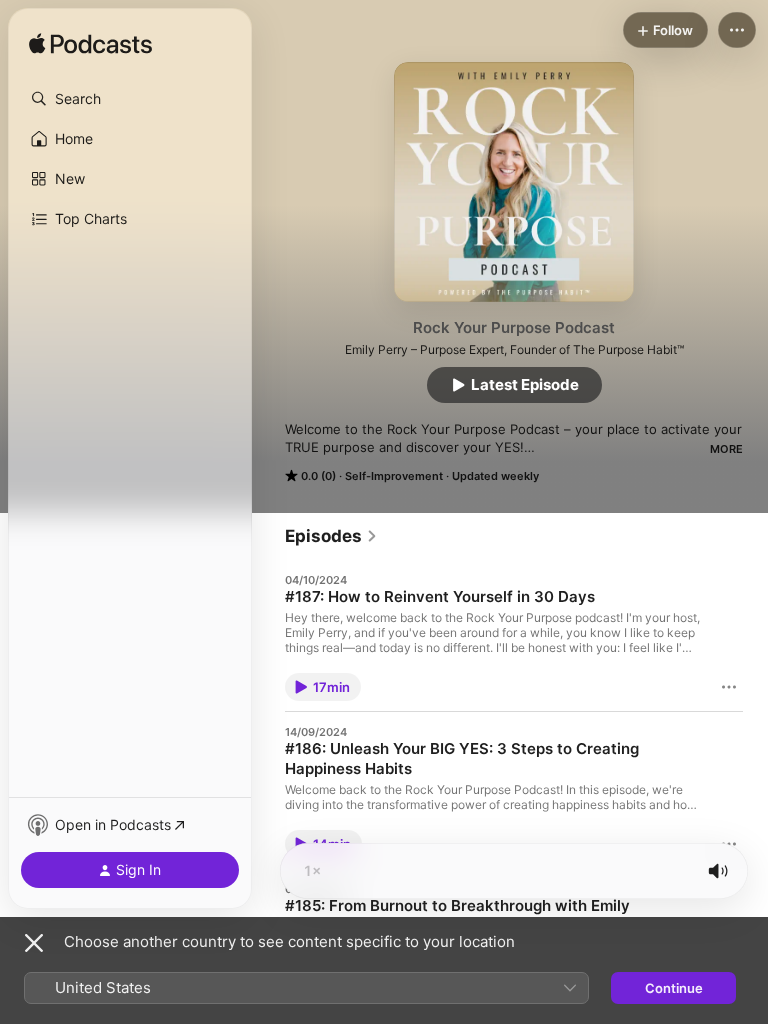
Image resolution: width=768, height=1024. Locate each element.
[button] (130, 99)
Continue (674, 988)
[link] (331, 536)
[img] (90, 45)
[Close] (34, 943)
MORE (726, 449)
